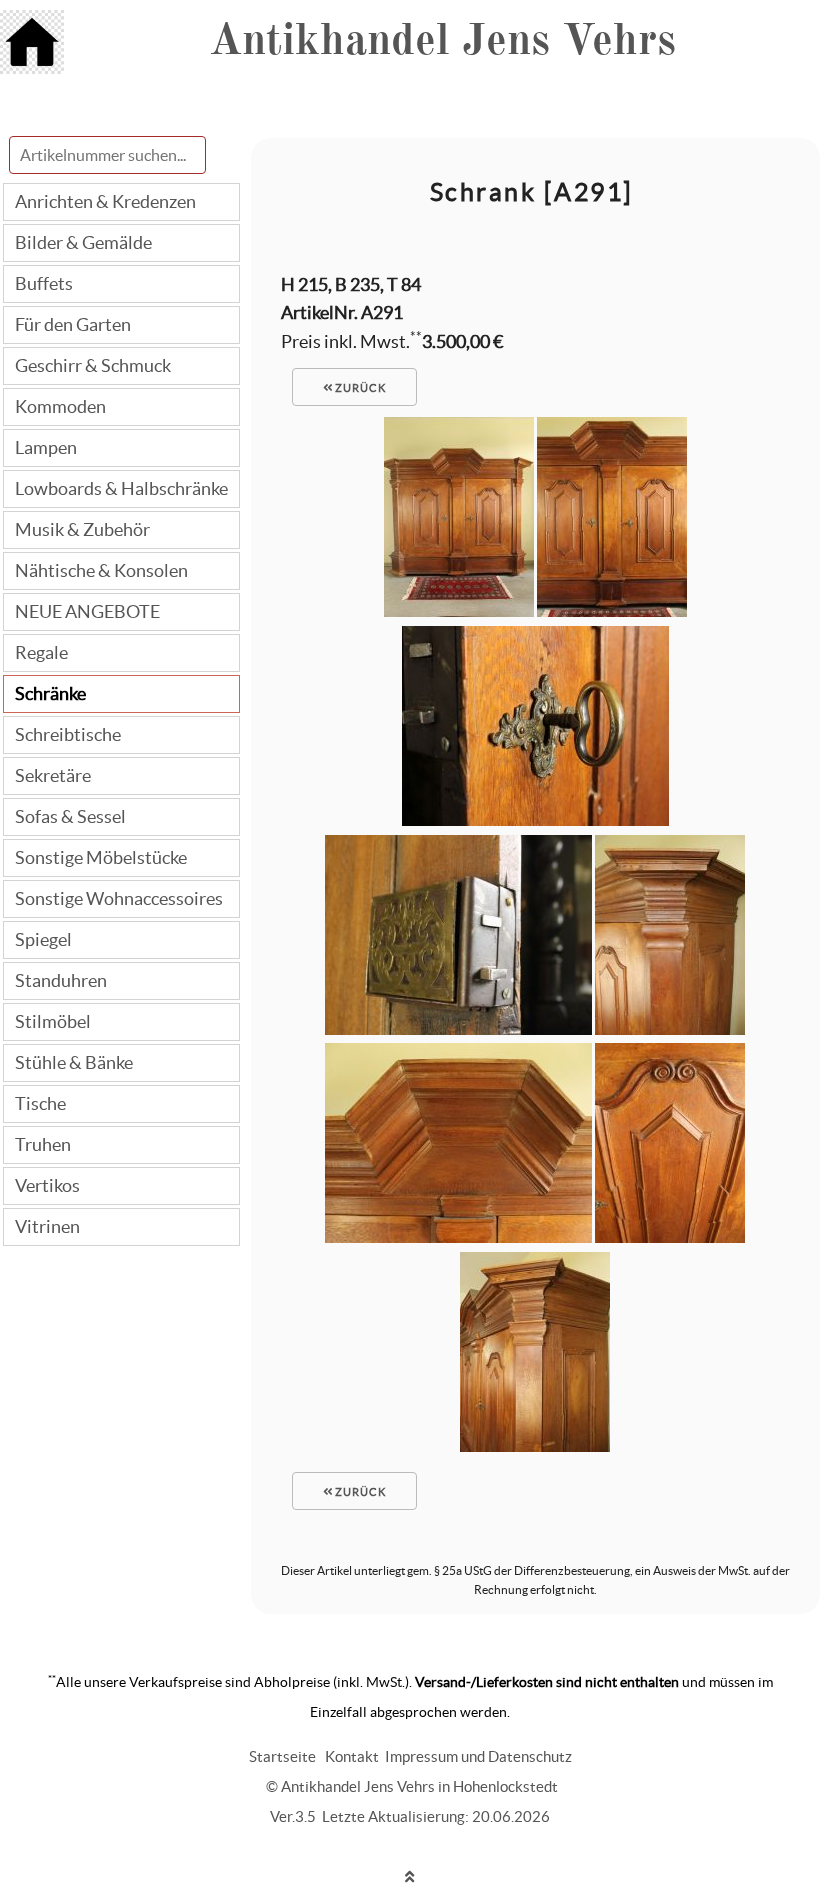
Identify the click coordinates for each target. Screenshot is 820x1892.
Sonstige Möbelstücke (101, 857)
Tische (40, 1103)
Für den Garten (73, 324)
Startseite (282, 1756)
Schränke (50, 693)
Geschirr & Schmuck (93, 365)
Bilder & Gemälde (83, 242)
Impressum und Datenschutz (478, 1756)
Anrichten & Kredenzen (105, 201)
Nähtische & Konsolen (101, 570)
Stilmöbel (53, 1021)
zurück (359, 388)
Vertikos (47, 1185)
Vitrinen (47, 1226)
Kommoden (60, 406)
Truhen (43, 1144)
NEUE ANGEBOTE (87, 611)
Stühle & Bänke (74, 1062)
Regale (41, 652)
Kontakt (352, 1756)
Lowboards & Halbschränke (121, 488)
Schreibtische (68, 734)
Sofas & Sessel (70, 816)
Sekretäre (53, 775)
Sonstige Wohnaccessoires (119, 898)
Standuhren (61, 980)
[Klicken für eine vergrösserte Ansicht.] (459, 610)
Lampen (46, 447)
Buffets (44, 283)
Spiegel (43, 939)
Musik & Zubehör (82, 529)
